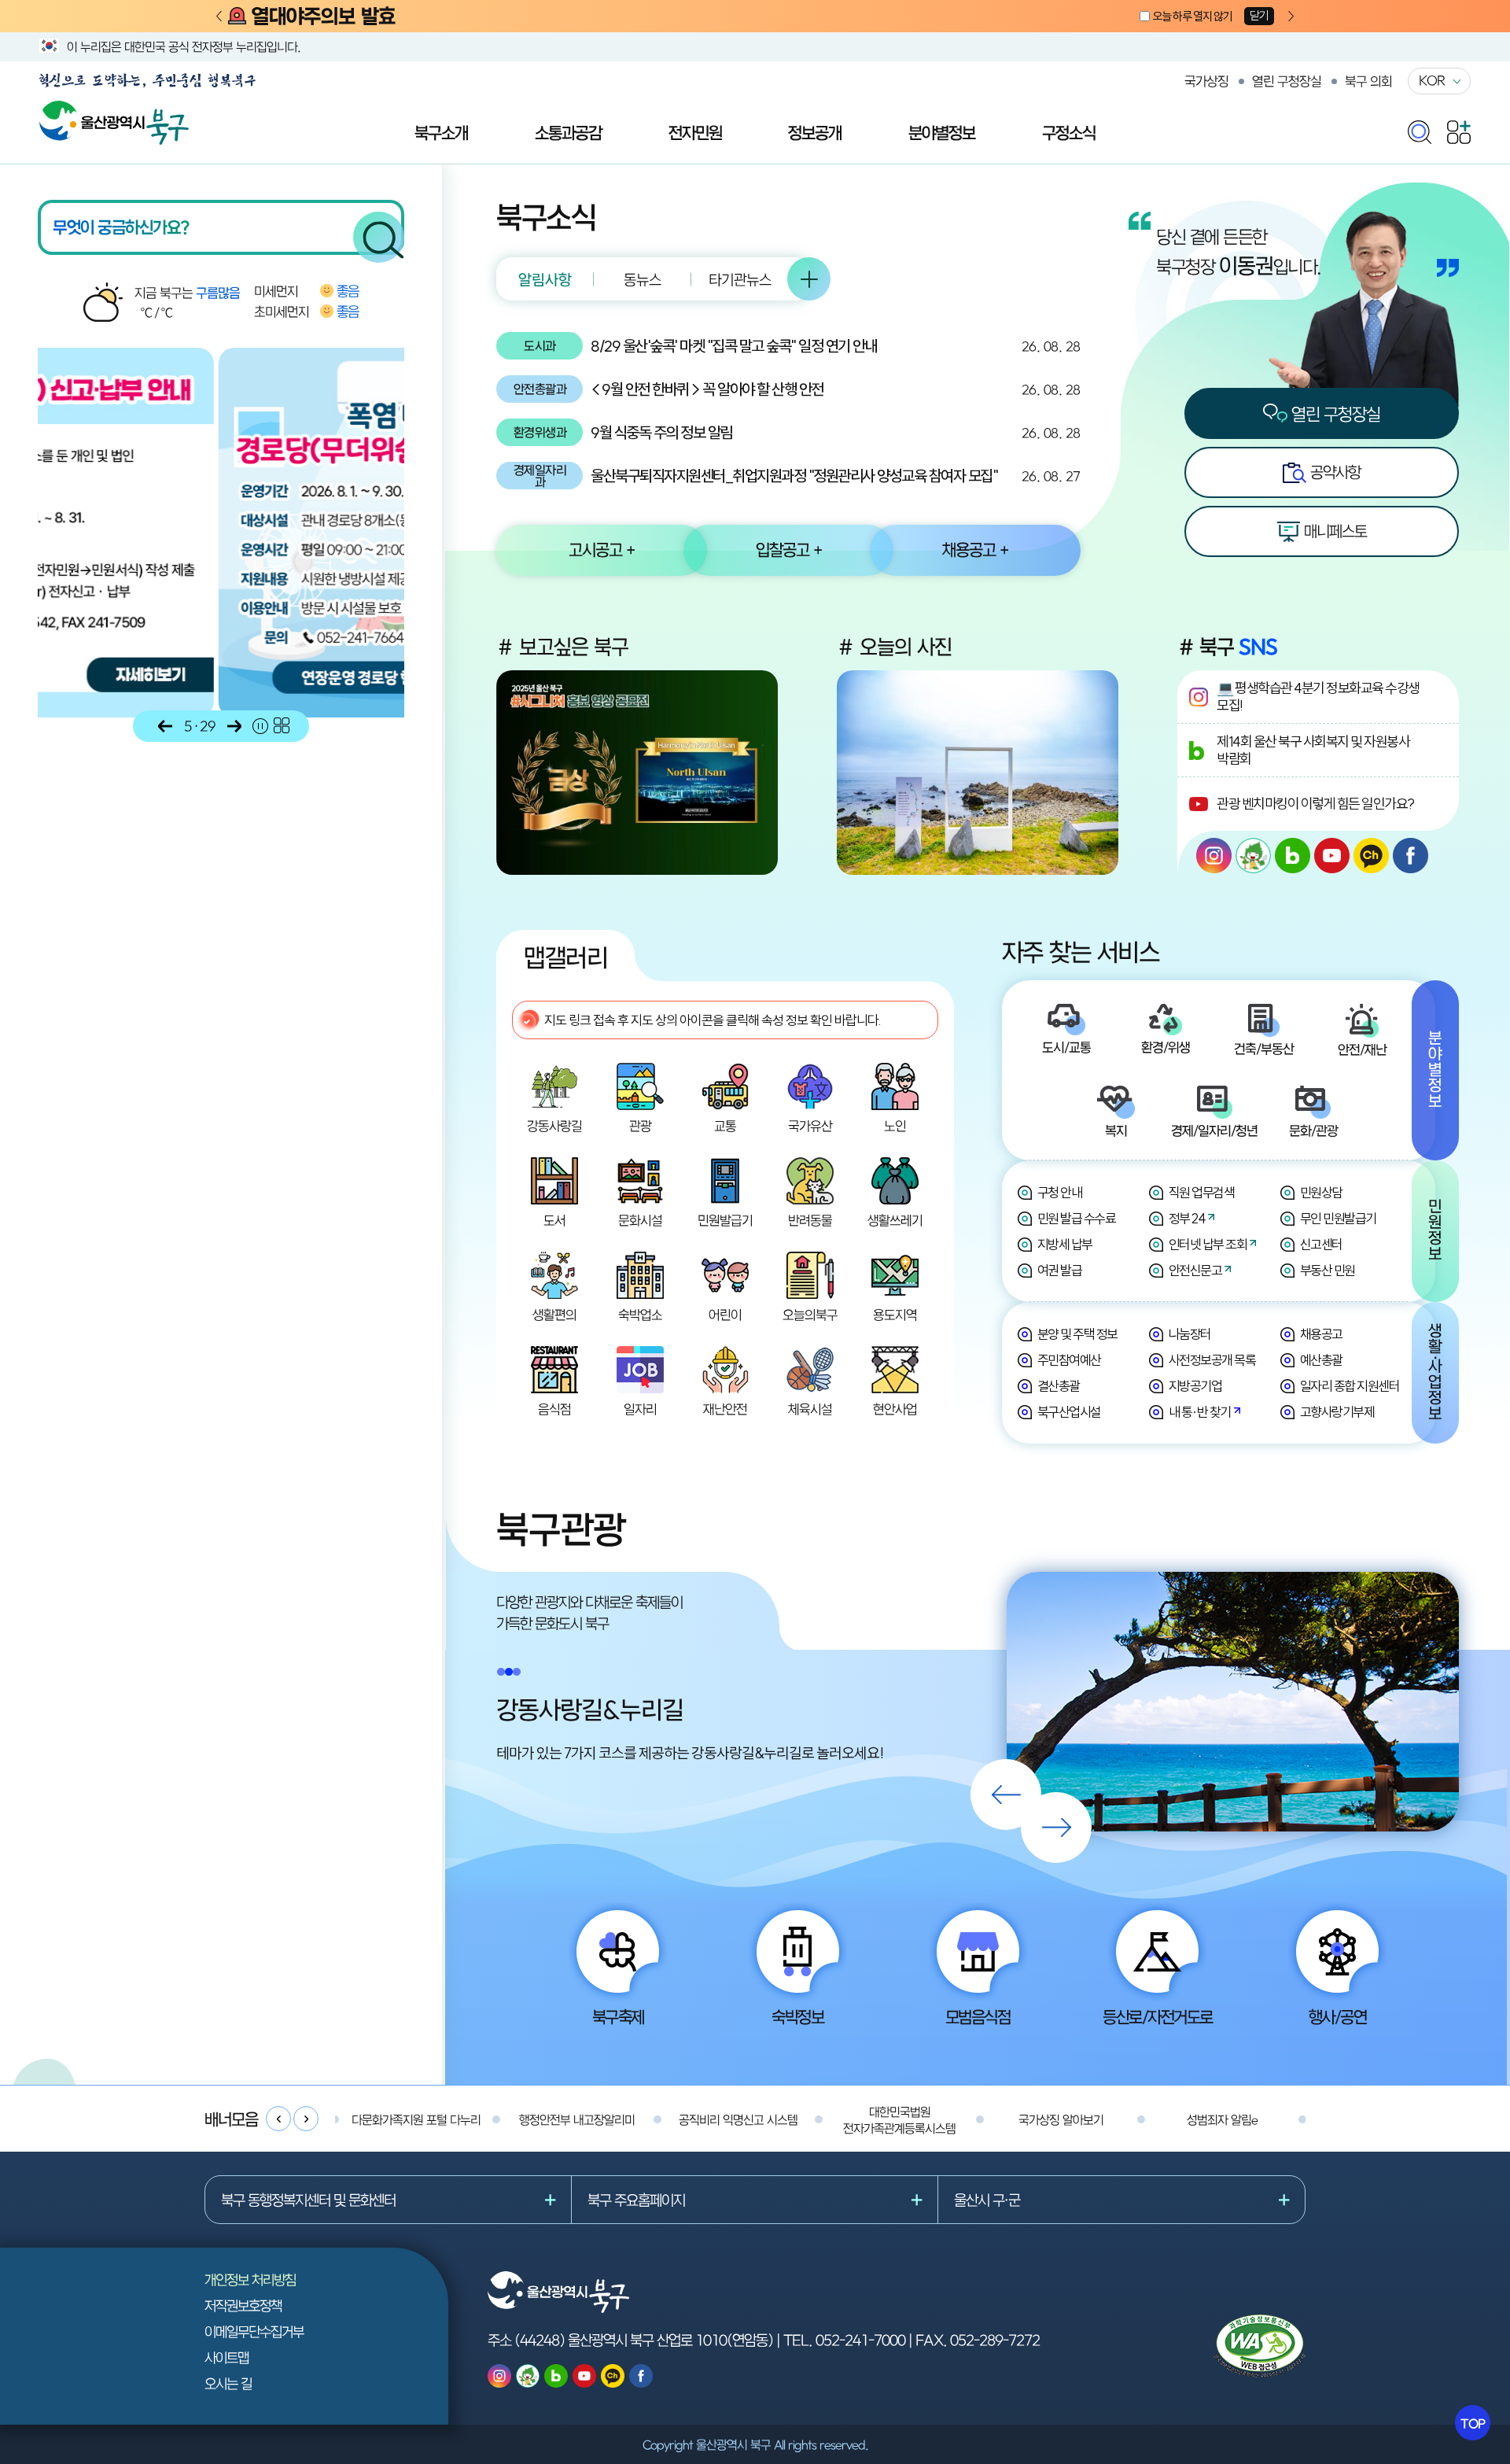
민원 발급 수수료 (1077, 1218)
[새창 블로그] (1293, 856)
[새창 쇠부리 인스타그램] (1253, 856)
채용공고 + (975, 549)
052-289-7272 (995, 2340)
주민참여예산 (1069, 1360)
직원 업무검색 (1202, 1192)
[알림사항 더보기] (809, 279)
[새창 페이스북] (1411, 856)
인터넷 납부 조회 (1208, 1244)
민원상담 (1321, 1192)
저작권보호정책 (243, 2305)
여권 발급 (1060, 1270)
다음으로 (234, 726)
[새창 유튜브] (1332, 856)
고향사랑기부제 (1337, 1412)
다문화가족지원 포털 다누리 (416, 2119)
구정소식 (1069, 132)
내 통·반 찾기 (1200, 1412)
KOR (1432, 80)
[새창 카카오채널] (1371, 856)
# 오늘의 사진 (894, 647)
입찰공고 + (789, 549)
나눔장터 (1190, 1334)
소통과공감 (568, 132)
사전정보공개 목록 (1212, 1360)
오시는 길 (228, 2383)
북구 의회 (1368, 81)
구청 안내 (1060, 1192)
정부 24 (1187, 1218)
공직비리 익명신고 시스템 (738, 2119)
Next (1291, 17)
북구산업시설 (1069, 1412)
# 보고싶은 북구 (562, 647)
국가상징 (1206, 81)
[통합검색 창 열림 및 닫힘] (1420, 129)
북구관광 (561, 1529)
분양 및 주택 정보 (1077, 1334)
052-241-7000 (860, 2340)
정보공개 (815, 132)
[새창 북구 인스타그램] (1214, 856)
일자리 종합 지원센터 (1350, 1386)
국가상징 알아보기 (1061, 2119)
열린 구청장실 (1287, 81)
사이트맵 (226, 2357)
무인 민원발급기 (1338, 1218)
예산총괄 (1321, 1360)
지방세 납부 (1065, 1244)
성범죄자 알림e (1222, 2119)
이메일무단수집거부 (254, 2331)
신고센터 (1321, 1244)
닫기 (1259, 15)
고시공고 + (602, 549)
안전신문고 (1195, 1270)
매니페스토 (1333, 531)
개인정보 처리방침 (250, 2280)
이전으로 (165, 726)
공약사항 (1333, 472)
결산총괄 (1059, 1386)
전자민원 (695, 132)
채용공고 (1321, 1334)
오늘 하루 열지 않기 (1192, 16)
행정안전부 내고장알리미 (577, 2119)
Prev (219, 17)
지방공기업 (1195, 1386)
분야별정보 (942, 132)
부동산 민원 (1328, 1270)
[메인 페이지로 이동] (114, 109)
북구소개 (441, 132)
